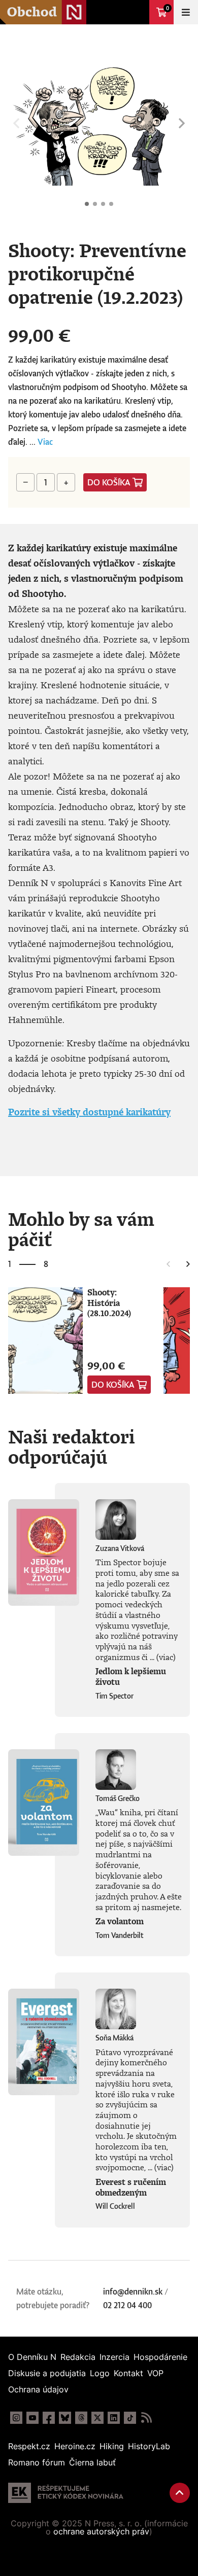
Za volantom (120, 1921)
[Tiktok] (130, 2418)
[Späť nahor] (180, 2493)
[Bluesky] (65, 2418)
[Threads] (81, 2418)
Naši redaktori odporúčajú (72, 1446)
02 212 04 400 (127, 2305)
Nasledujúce (182, 123)
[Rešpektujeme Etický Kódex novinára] (66, 2493)
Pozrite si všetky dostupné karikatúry (89, 1112)
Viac (45, 442)
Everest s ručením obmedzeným (131, 2187)
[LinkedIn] (114, 2418)
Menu (186, 12)
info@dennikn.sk (133, 2291)
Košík (168, 8)
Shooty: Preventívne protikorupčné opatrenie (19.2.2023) (87, 204)
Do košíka (109, 482)
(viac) (166, 1657)
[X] (97, 2418)
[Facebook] (49, 2418)
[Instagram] (16, 2418)
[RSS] (146, 2418)
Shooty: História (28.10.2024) (109, 1303)
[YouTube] (32, 2418)
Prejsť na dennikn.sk (137, 12)
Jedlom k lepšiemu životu (131, 1677)
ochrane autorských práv (101, 2531)
